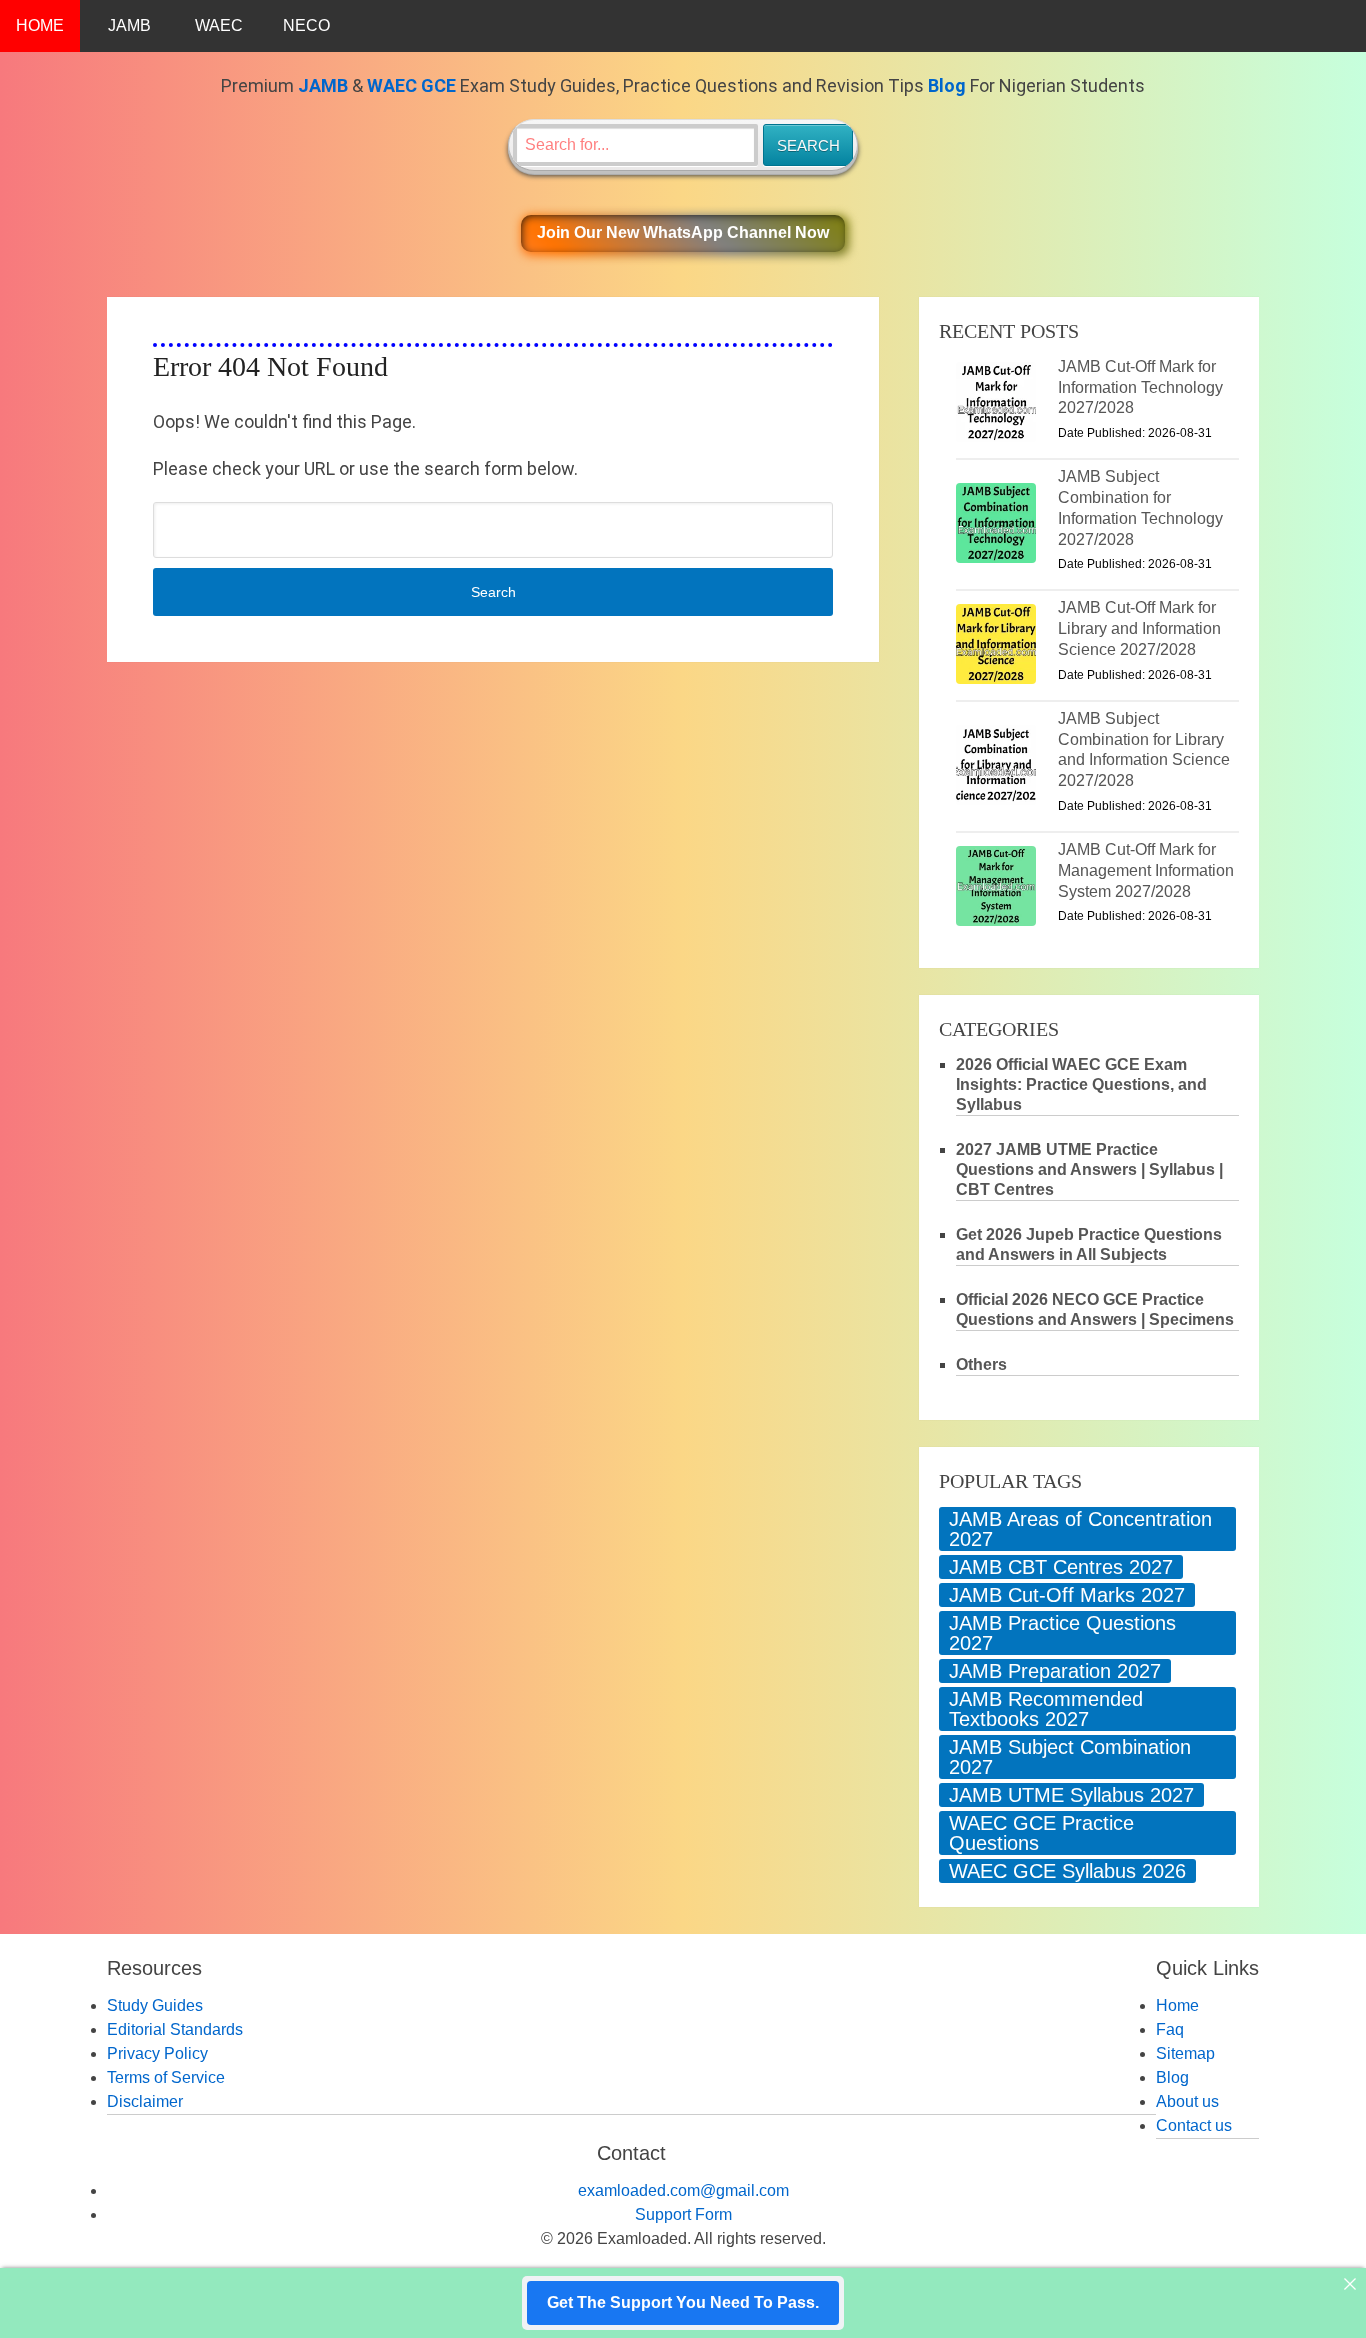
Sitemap (1185, 2053)
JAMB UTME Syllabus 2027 (1071, 1795)
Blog (947, 85)
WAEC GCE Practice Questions (1041, 1833)
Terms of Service (166, 2077)
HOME (40, 25)
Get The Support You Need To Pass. (683, 2302)
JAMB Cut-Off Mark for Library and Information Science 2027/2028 (1139, 628)
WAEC (219, 25)
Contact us (1194, 2125)
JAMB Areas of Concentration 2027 (1080, 1529)
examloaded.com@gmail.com (683, 2190)
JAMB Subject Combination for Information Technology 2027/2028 (1140, 507)
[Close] (1350, 2284)
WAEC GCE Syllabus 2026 (1067, 1871)
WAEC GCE (411, 85)
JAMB (129, 25)
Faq (1170, 2029)
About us (1187, 2101)
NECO (306, 25)
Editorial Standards (175, 2029)
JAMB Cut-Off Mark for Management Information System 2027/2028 (1146, 870)
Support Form (683, 2214)
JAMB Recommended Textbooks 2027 (1046, 1709)
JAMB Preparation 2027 (1055, 1671)
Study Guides (155, 2005)
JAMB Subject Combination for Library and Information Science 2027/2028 (1144, 749)
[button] (683, 233)
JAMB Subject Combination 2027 (1070, 1757)
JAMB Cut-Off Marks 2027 (1067, 1595)
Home (1177, 2005)
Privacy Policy (157, 2053)
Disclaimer (145, 2101)
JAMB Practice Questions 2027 (1062, 1633)
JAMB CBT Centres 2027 (1061, 1567)
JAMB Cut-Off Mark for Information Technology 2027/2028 (1140, 387)
